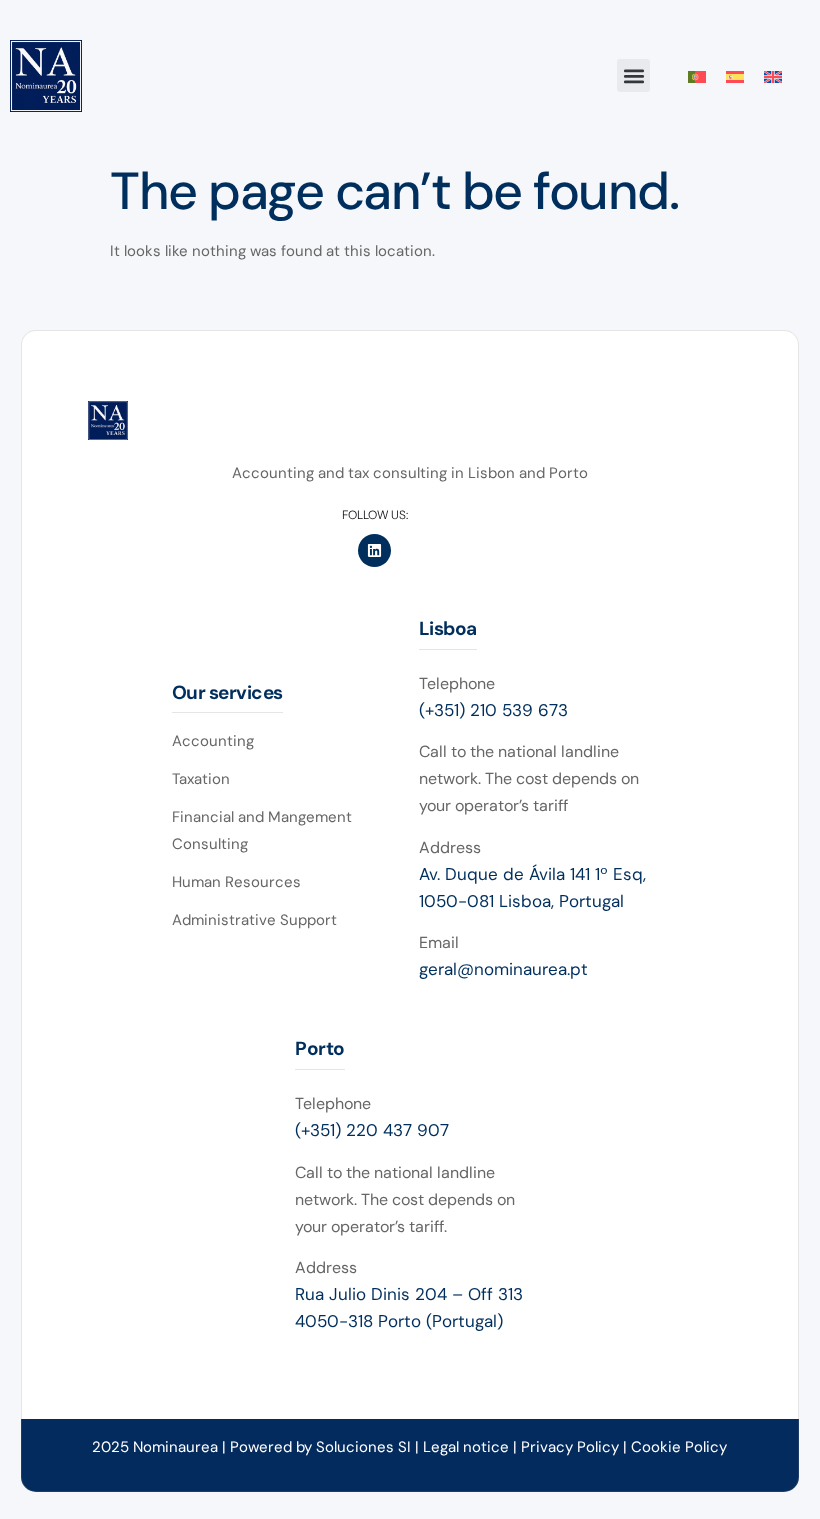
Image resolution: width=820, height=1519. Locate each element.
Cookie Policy (679, 1447)
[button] (633, 75)
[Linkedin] (374, 550)
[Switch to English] (773, 76)
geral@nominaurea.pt (503, 969)
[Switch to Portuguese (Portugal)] (697, 76)
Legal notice (466, 1447)
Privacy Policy (572, 1447)
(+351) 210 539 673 (493, 710)
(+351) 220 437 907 (372, 1130)
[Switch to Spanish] (735, 76)
